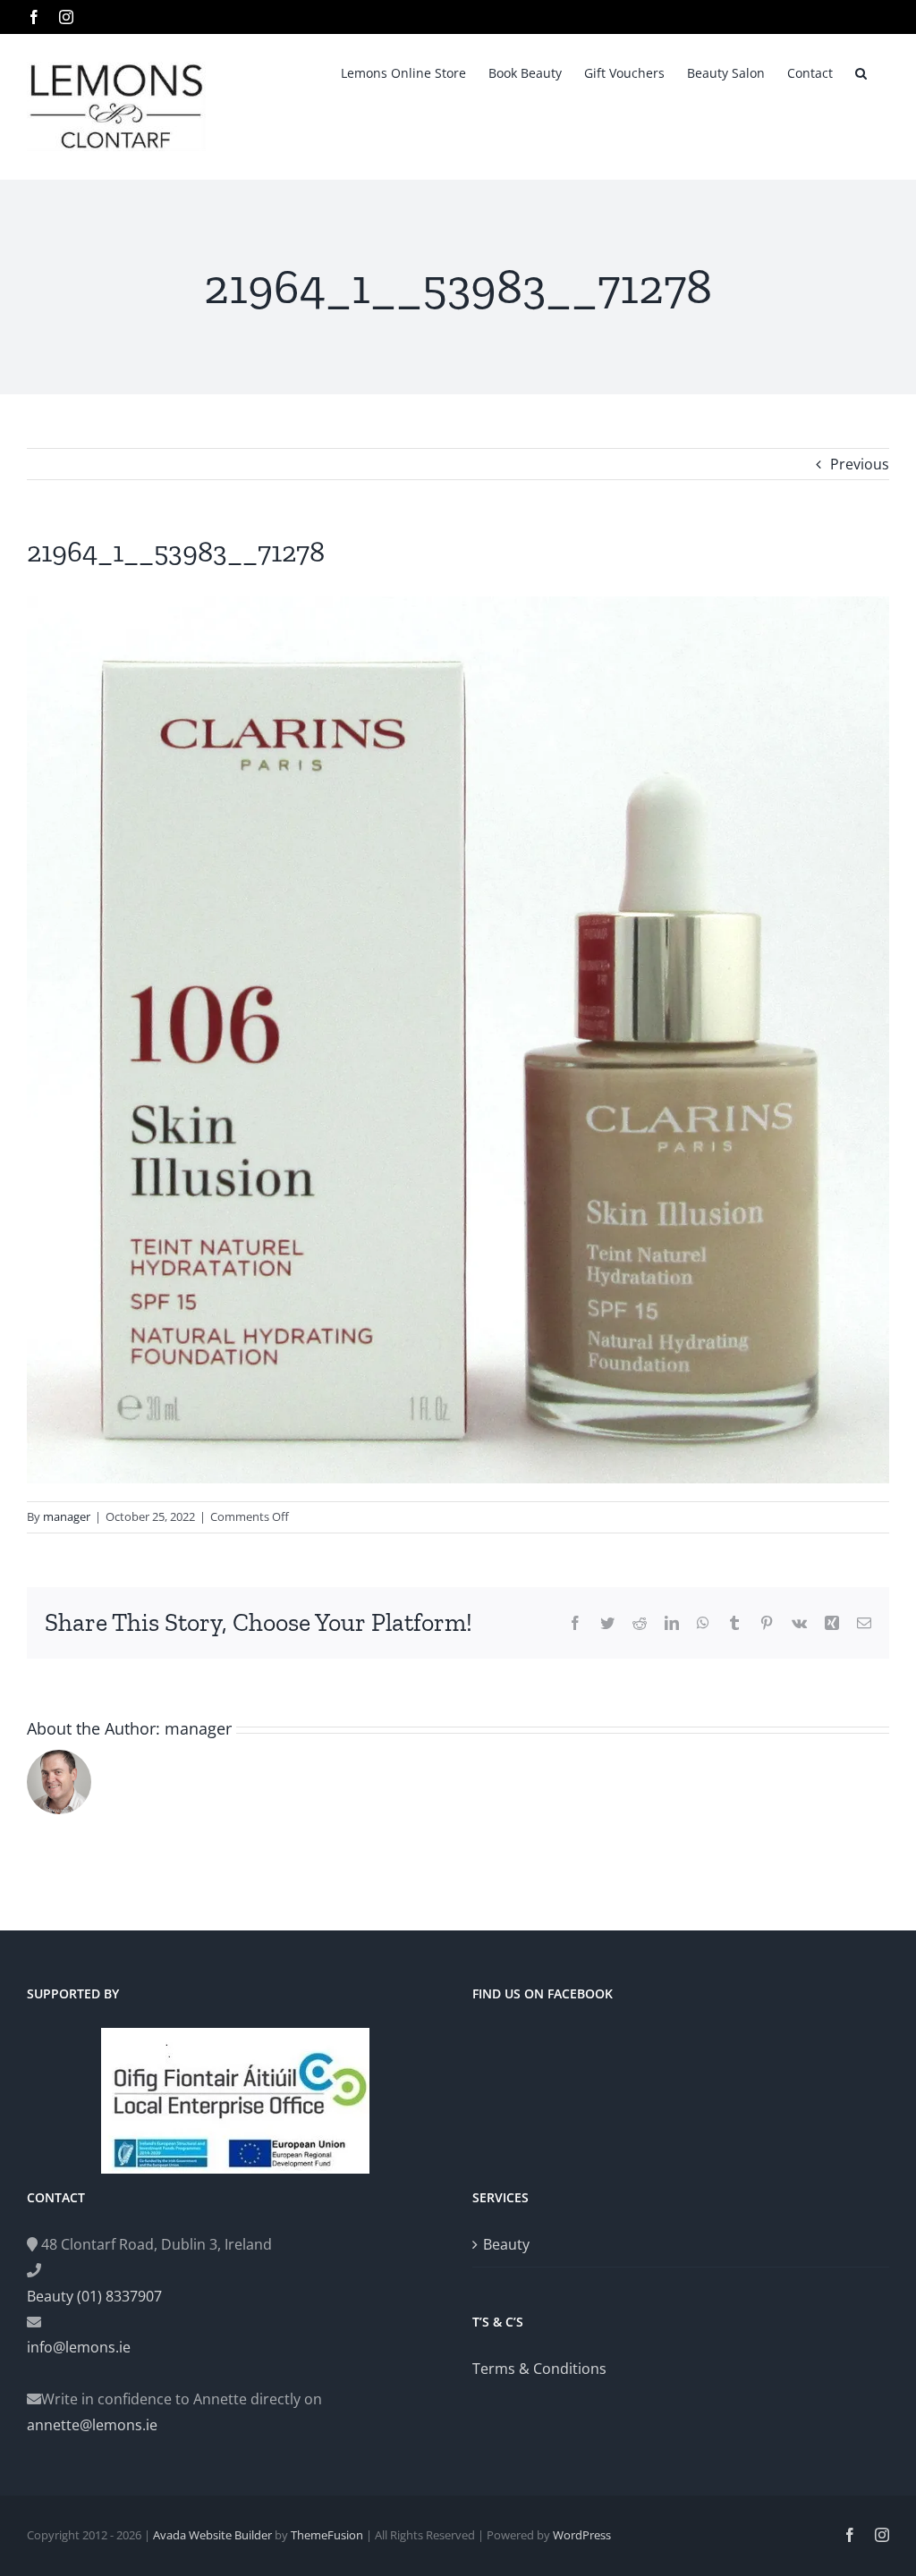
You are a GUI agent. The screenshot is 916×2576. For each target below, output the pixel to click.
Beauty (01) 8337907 (94, 2296)
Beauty (506, 2244)
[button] (861, 72)
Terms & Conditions (539, 2369)
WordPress (582, 2535)
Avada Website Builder (212, 2535)
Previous (860, 464)
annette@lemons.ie (92, 2425)
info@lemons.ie (79, 2347)
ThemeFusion (327, 2535)
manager (67, 1516)
